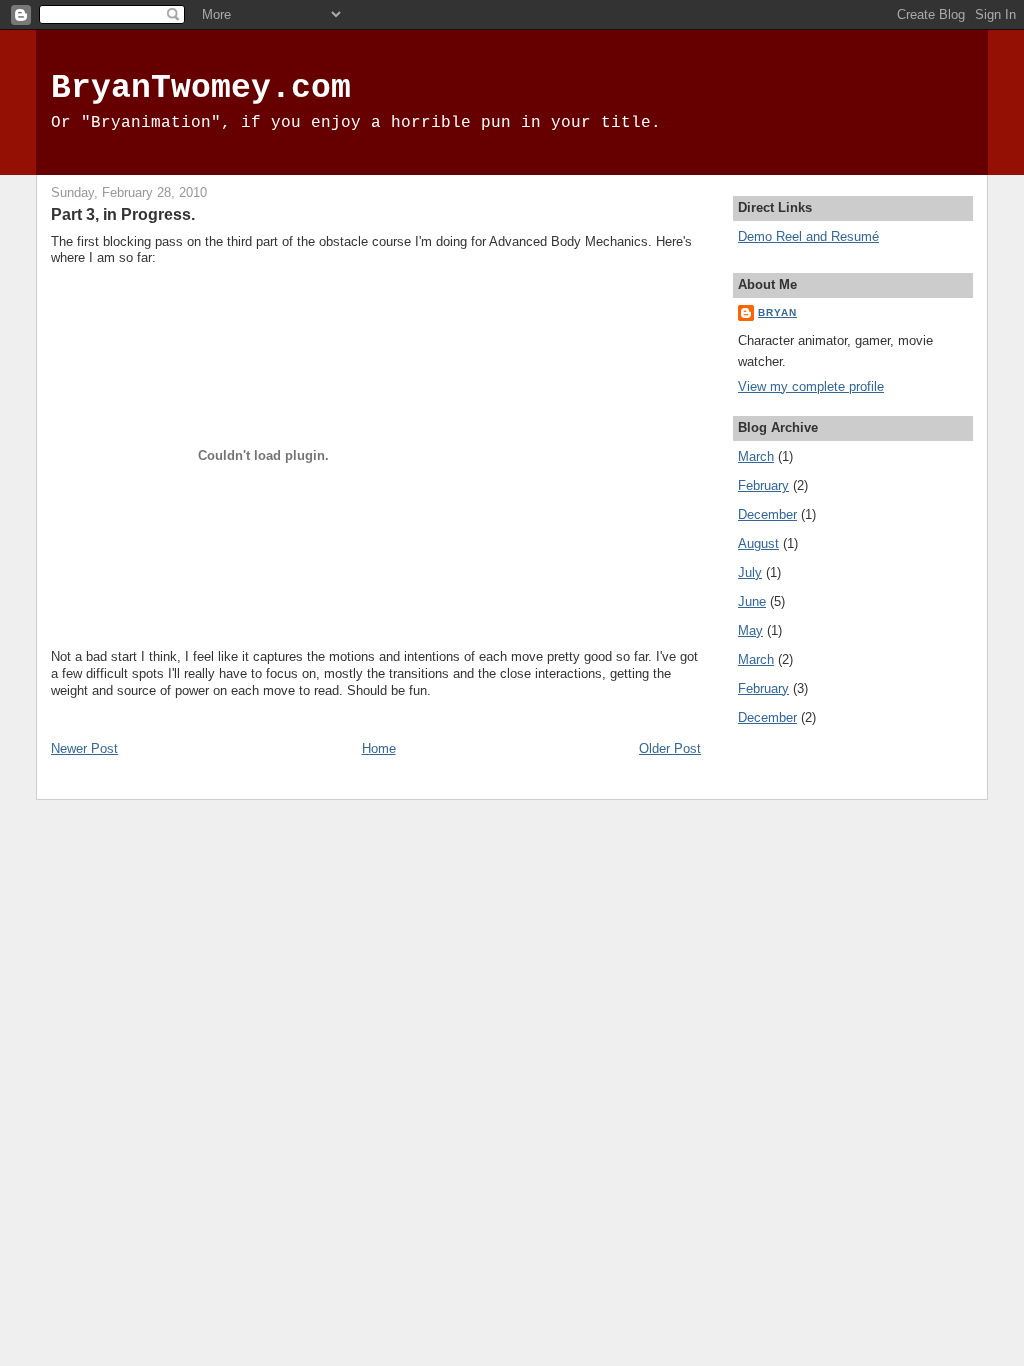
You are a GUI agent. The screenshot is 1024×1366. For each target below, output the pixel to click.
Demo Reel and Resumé (808, 236)
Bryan (777, 312)
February (763, 485)
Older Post (670, 748)
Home (379, 748)
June (752, 601)
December (767, 514)
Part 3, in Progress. (123, 214)
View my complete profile (811, 386)
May (750, 630)
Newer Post (84, 748)
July (750, 572)
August (758, 543)
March (756, 456)
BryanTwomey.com (201, 88)
